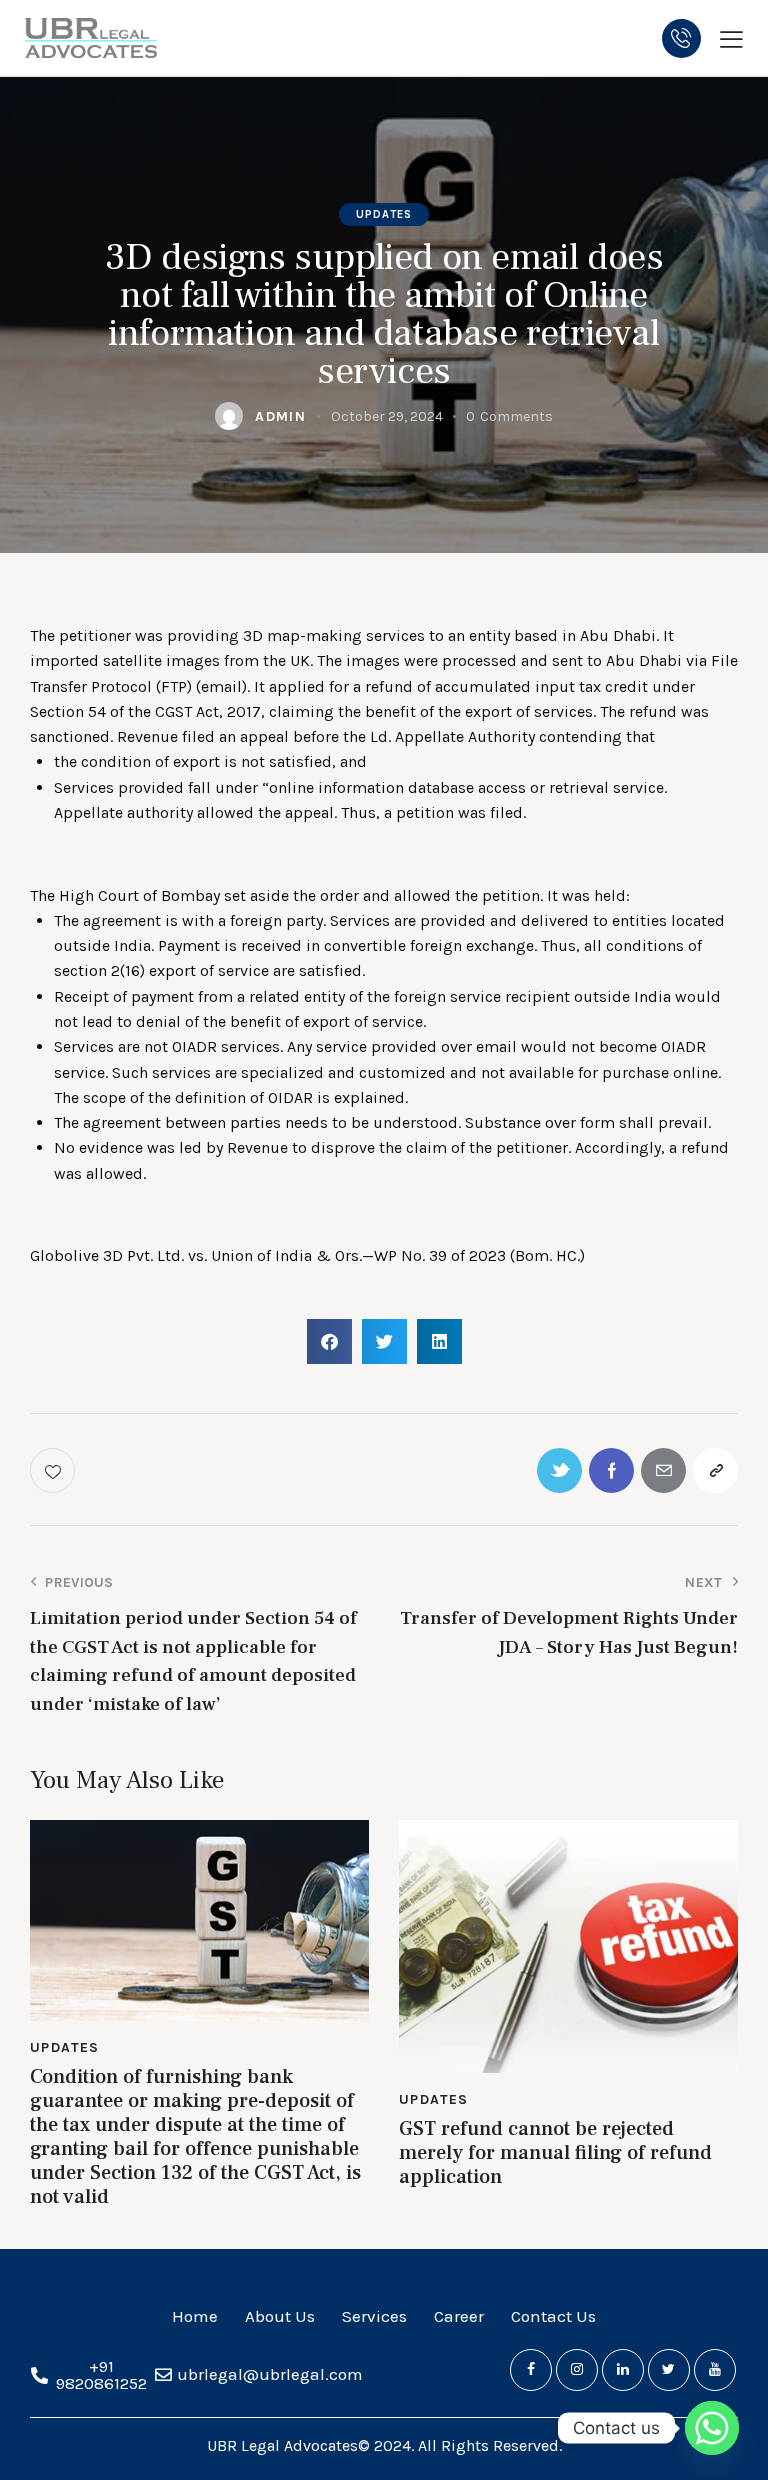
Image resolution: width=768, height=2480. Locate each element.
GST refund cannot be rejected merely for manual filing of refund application (555, 2153)
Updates (384, 214)
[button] (329, 1341)
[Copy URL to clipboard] (715, 1470)
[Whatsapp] (712, 2428)
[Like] (54, 1470)
